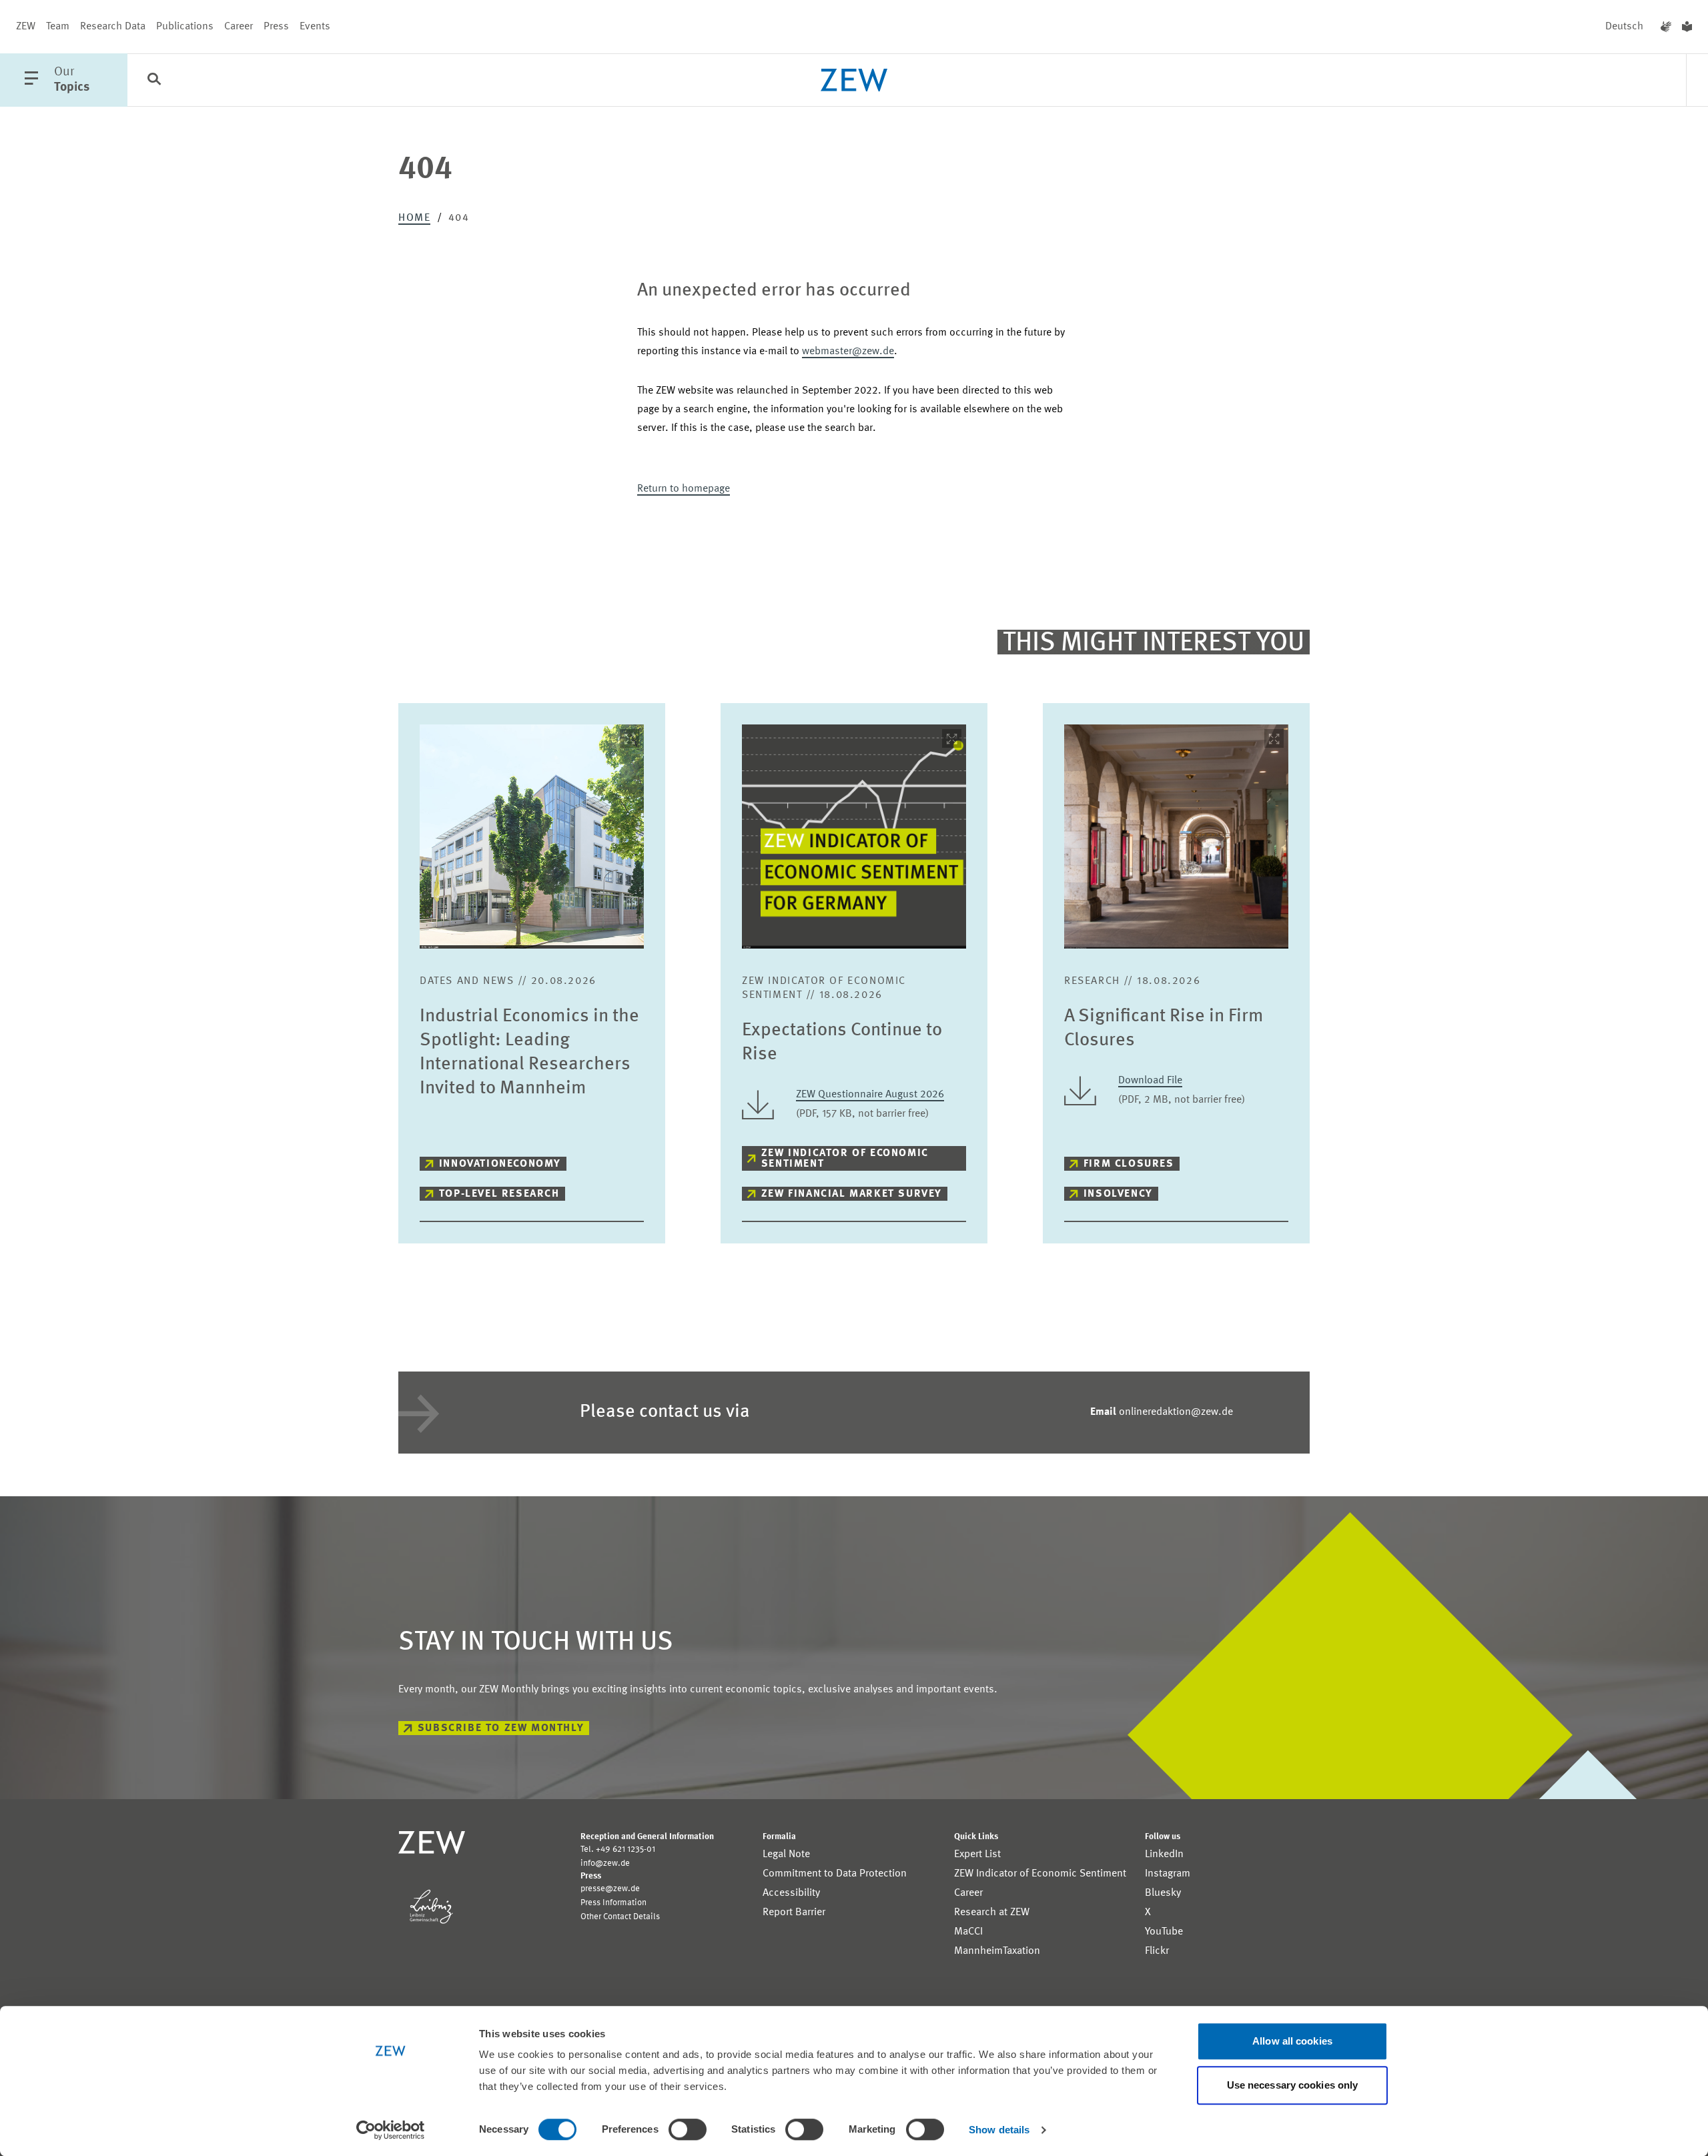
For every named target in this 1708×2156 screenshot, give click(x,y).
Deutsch (1624, 27)
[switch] (688, 2129)
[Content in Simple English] (1687, 27)
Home (414, 218)
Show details (999, 2130)
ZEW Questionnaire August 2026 (870, 1095)
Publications (185, 27)
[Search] (154, 81)
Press (276, 27)
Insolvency (1118, 1194)
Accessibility (791, 1893)
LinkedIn (1164, 1854)
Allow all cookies (1292, 2041)
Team (58, 27)
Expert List (977, 1854)
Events (315, 27)
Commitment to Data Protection (835, 1874)
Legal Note (786, 1854)
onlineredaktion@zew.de (1162, 1412)
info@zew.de (605, 1863)
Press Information (613, 1903)
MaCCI (968, 1932)
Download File (1150, 1081)
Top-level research (499, 1194)
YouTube (1164, 1932)
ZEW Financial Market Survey (852, 1194)
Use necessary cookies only (1293, 2085)
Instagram (1168, 1874)
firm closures (1129, 1164)
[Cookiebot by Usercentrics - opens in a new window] (391, 2130)
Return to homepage (684, 489)
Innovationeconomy (500, 1164)
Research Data (113, 27)
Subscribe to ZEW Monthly (501, 1728)
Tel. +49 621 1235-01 (618, 1849)
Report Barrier (794, 1913)
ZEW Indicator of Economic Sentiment (845, 1159)
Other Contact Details (620, 1917)
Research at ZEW (992, 1913)
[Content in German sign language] (1666, 27)
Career (239, 27)
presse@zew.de (610, 1889)
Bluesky (1163, 1893)
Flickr (1157, 1951)
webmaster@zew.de (848, 352)
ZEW (26, 27)
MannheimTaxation (997, 1951)
